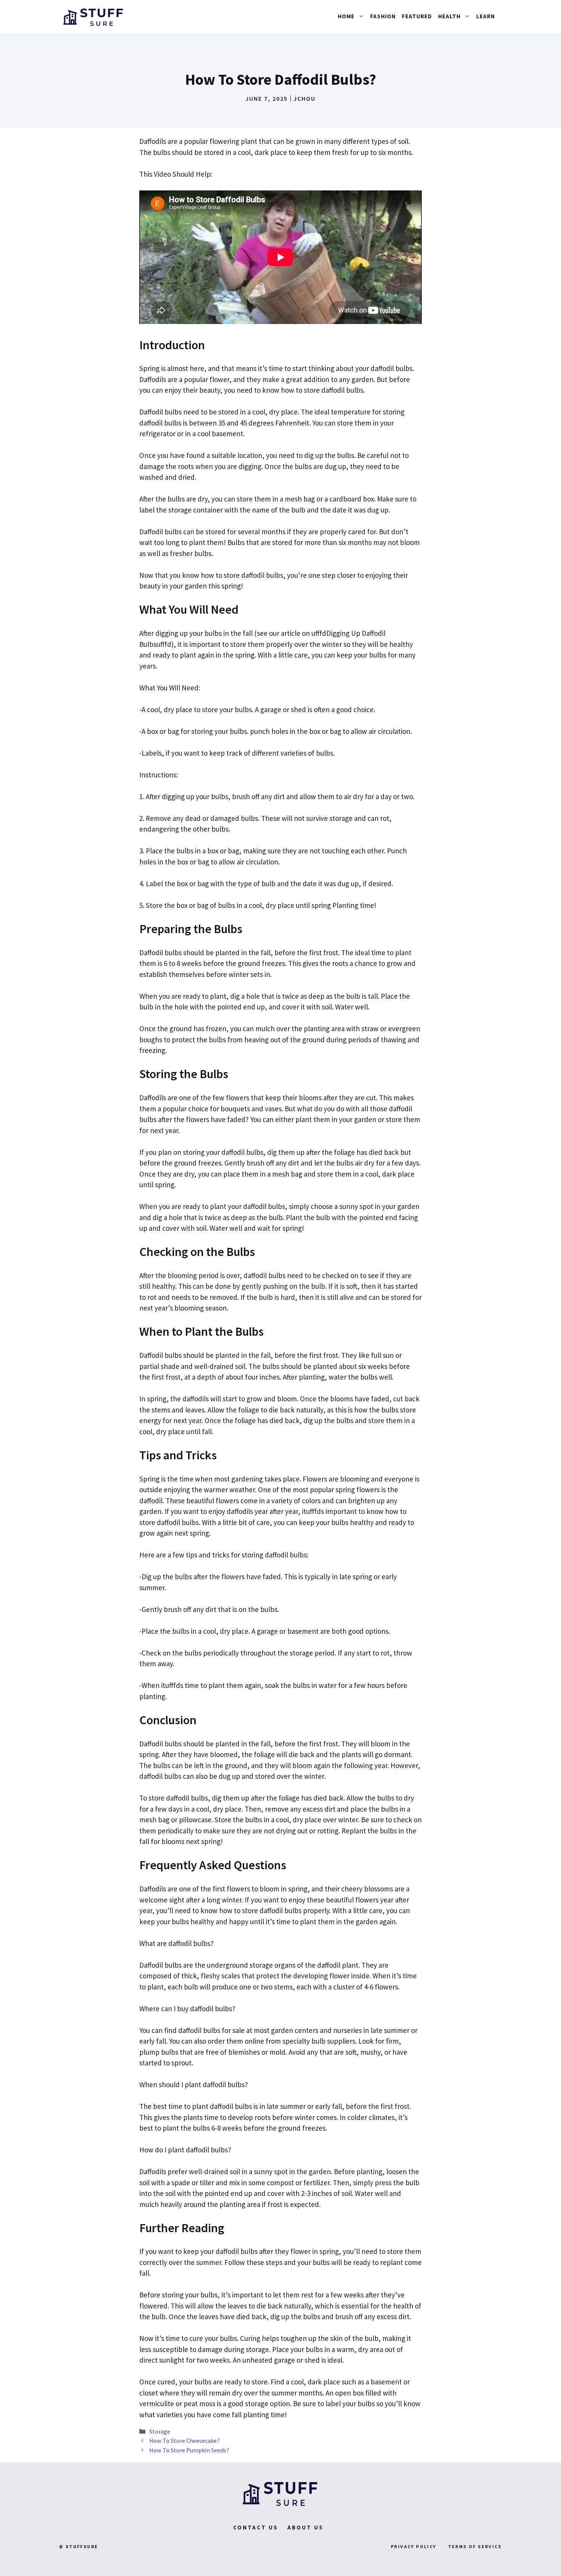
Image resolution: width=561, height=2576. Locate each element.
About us (305, 2527)
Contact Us (256, 2527)
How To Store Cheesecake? (185, 2441)
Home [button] (346, 16)
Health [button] (449, 16)
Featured (417, 16)
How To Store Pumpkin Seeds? (189, 2450)
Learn (486, 16)
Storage (160, 2431)
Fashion (383, 16)
